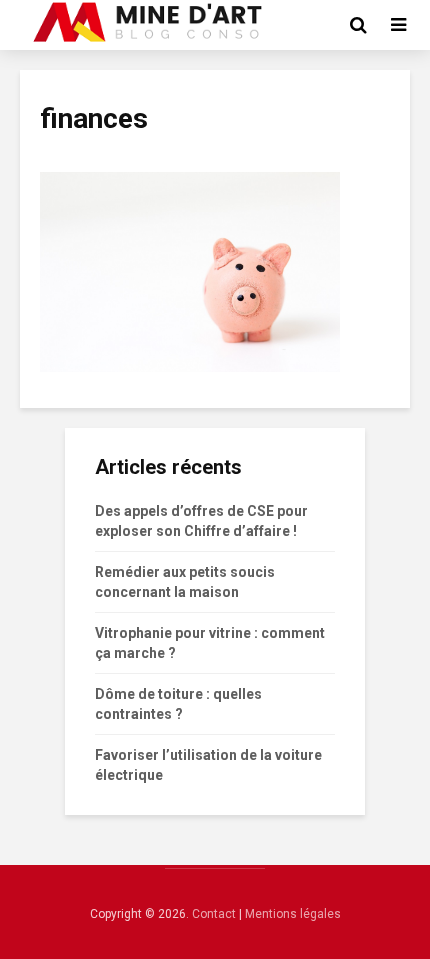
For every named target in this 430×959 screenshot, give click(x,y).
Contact (214, 914)
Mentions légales (293, 914)
